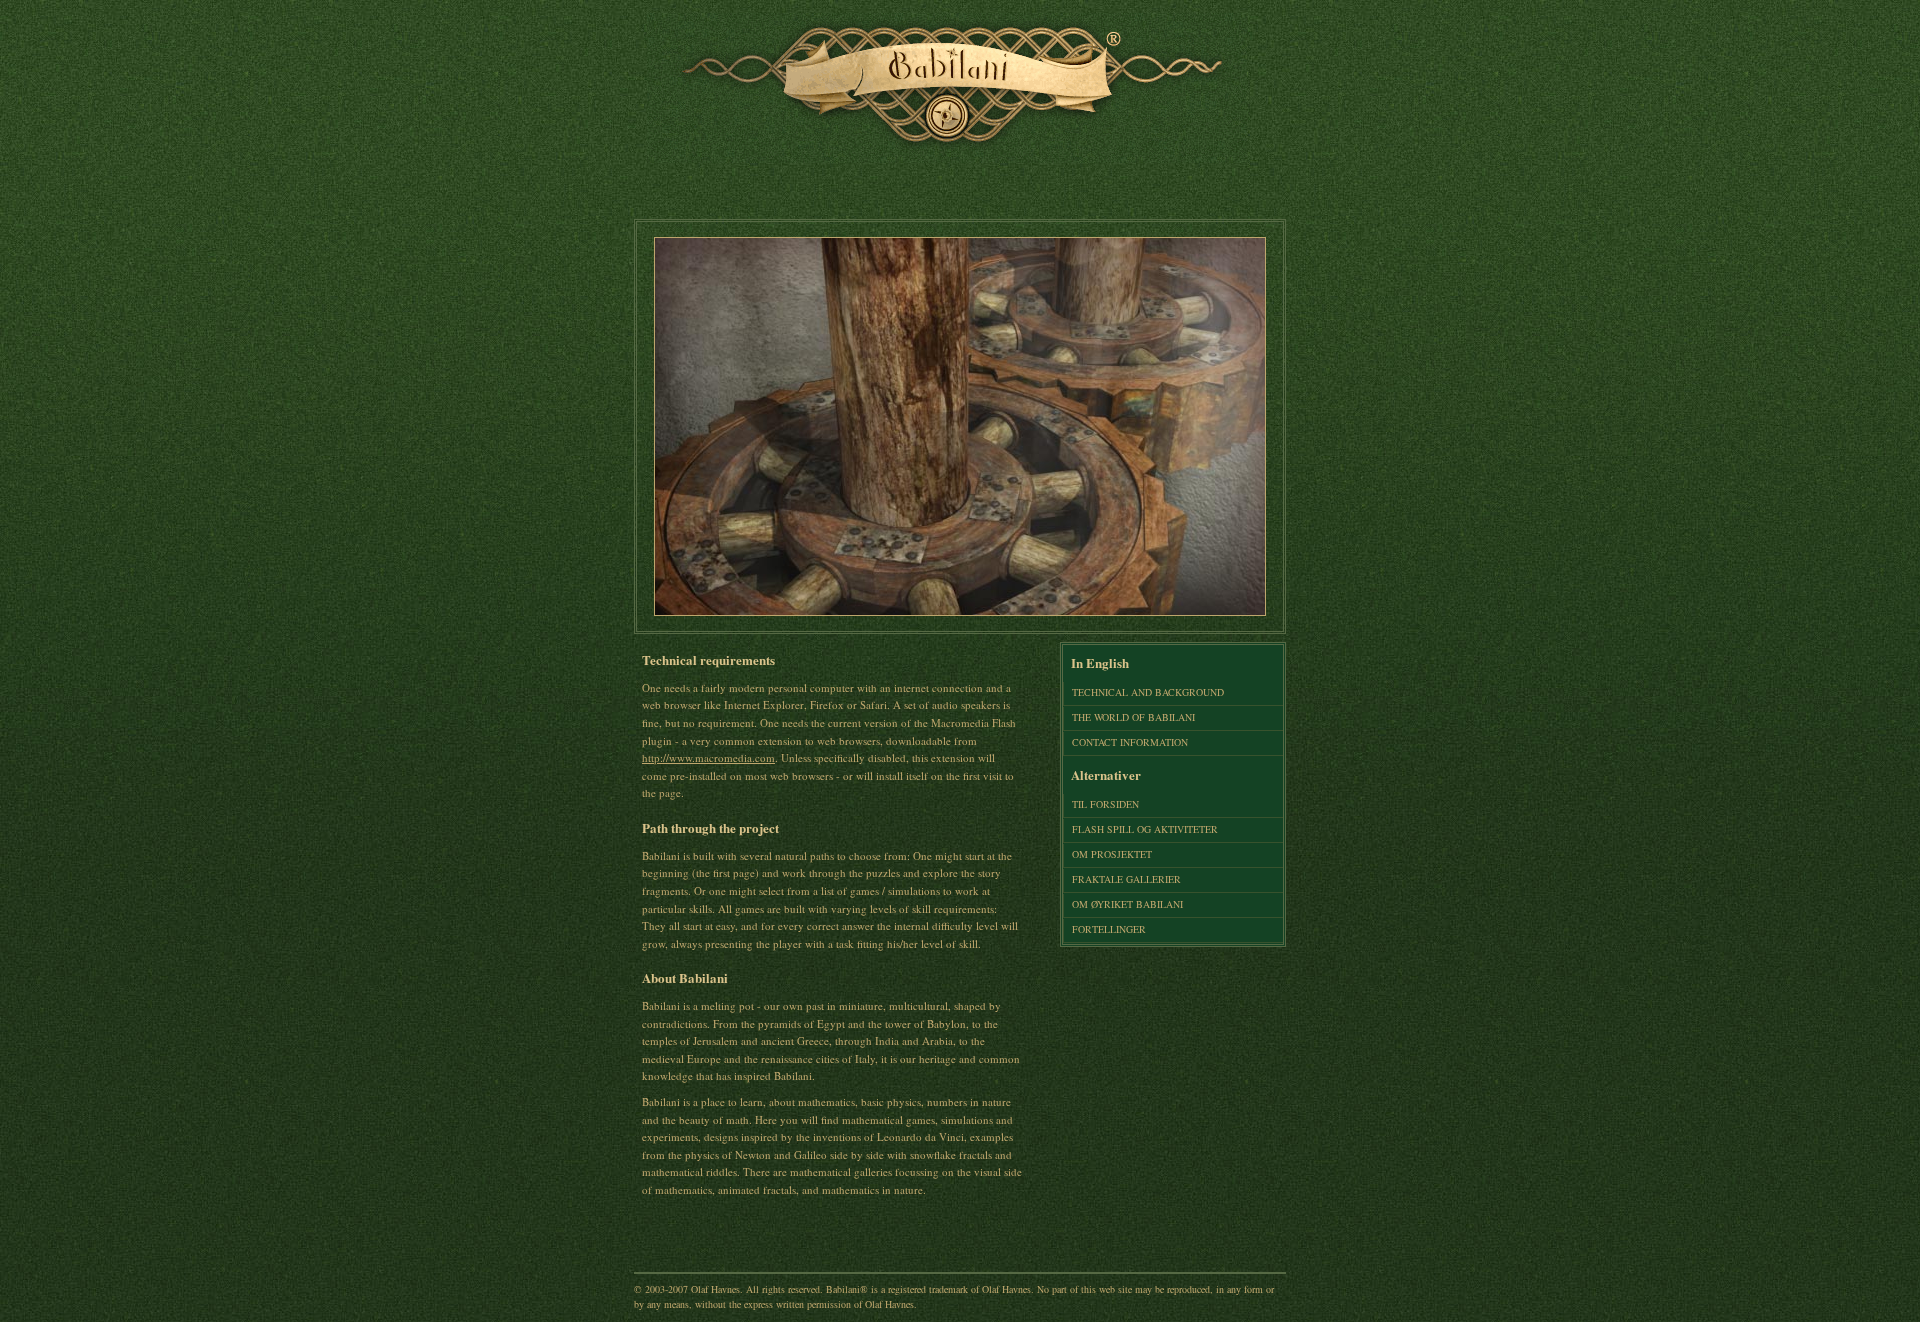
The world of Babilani (1133, 717)
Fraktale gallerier (1126, 879)
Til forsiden (1105, 804)
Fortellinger (1109, 929)
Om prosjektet (1112, 854)
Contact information (1130, 742)
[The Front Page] (947, 158)
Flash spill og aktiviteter (1145, 829)
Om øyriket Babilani (1127, 904)
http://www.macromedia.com (708, 757)
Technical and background (1148, 692)
